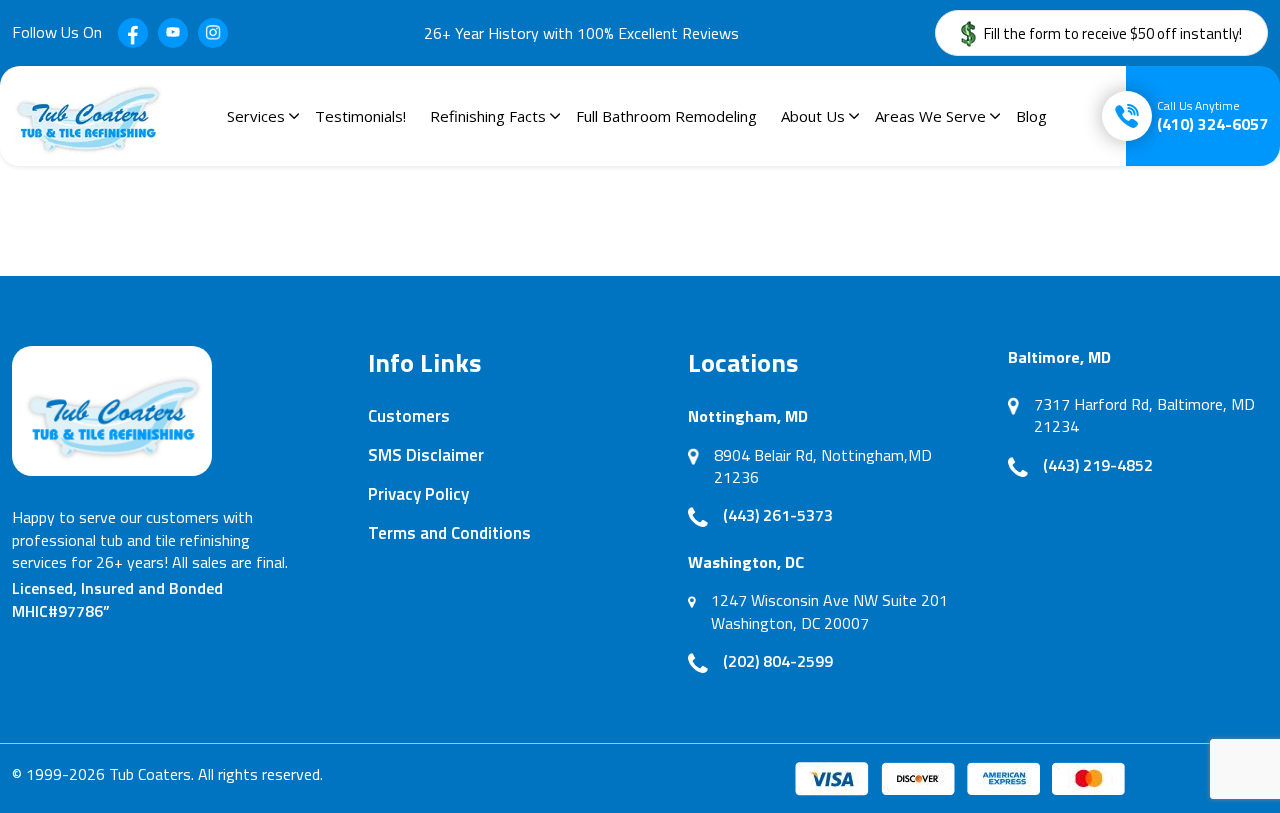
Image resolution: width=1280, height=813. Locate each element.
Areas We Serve (930, 116)
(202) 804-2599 (778, 661)
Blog (1031, 116)
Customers (409, 416)
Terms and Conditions (449, 533)
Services (256, 116)
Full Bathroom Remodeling (666, 116)
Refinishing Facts (488, 116)
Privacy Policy (418, 494)
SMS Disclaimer (426, 455)
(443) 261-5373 (778, 515)
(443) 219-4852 (1098, 465)
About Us (813, 116)
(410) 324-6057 (1212, 116)
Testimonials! (360, 116)
